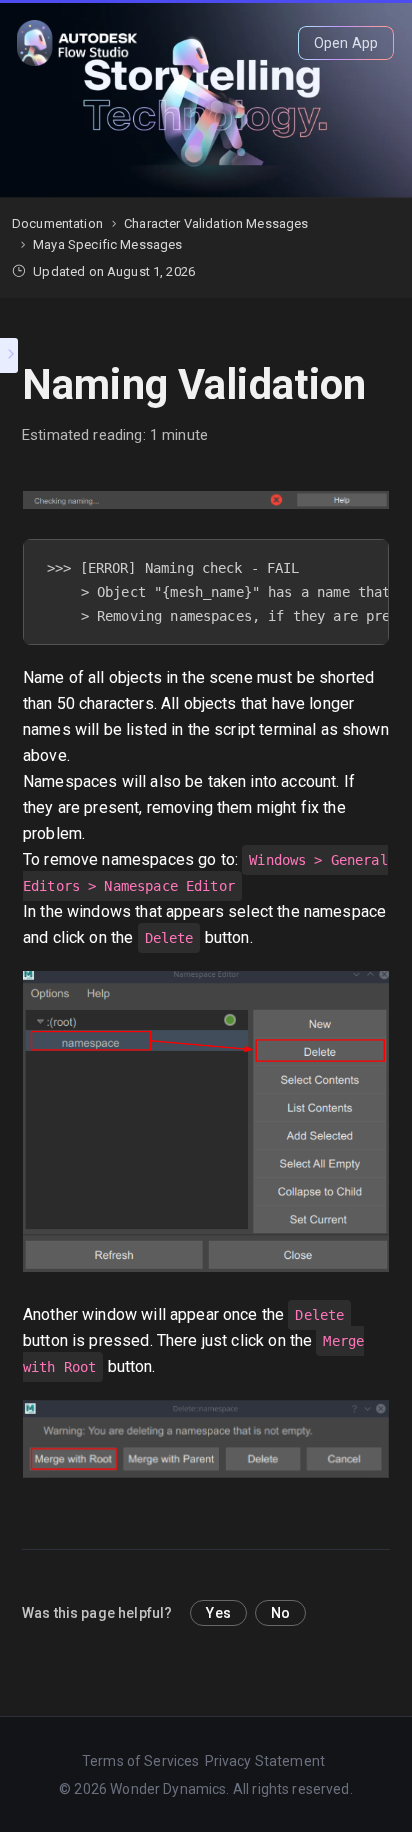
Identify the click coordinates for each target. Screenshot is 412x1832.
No (280, 1613)
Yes (218, 1613)
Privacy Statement (265, 1761)
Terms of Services (141, 1761)
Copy (364, 558)
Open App (346, 43)
